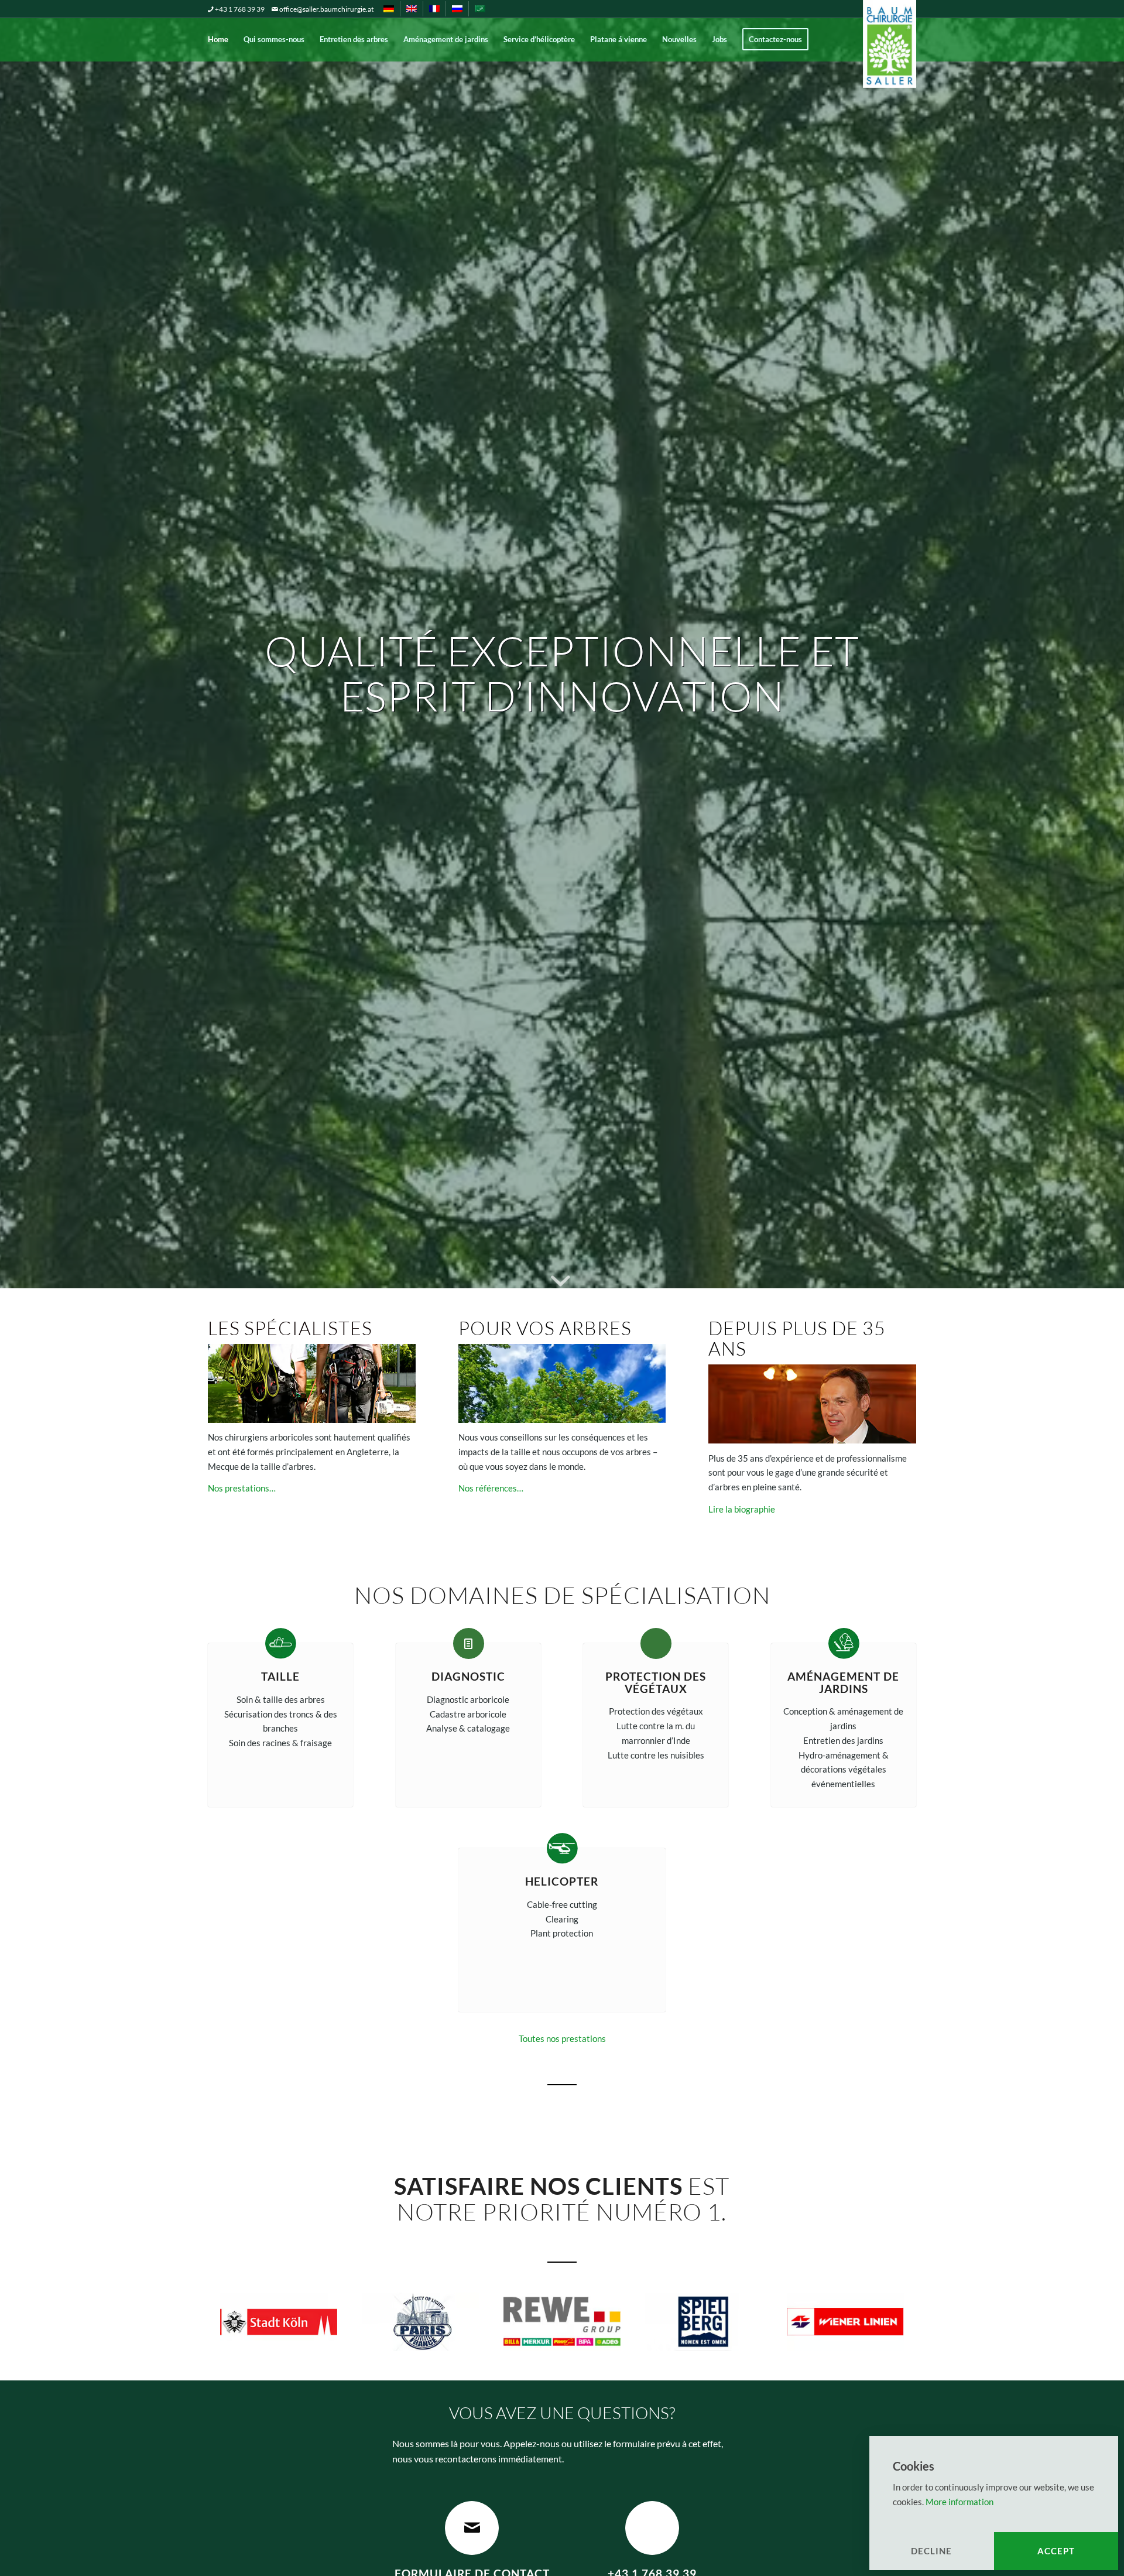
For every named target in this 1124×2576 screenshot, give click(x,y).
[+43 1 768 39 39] (652, 2528)
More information (959, 2502)
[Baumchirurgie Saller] (890, 22)
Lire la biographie (742, 1509)
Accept (1056, 2551)
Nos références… (491, 1488)
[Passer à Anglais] (412, 9)
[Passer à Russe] (457, 9)
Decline (931, 2551)
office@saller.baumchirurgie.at (326, 9)
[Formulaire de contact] (472, 2528)
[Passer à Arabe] (480, 9)
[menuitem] (392, 9)
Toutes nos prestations (562, 2038)
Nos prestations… (242, 1488)
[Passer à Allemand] (389, 9)
